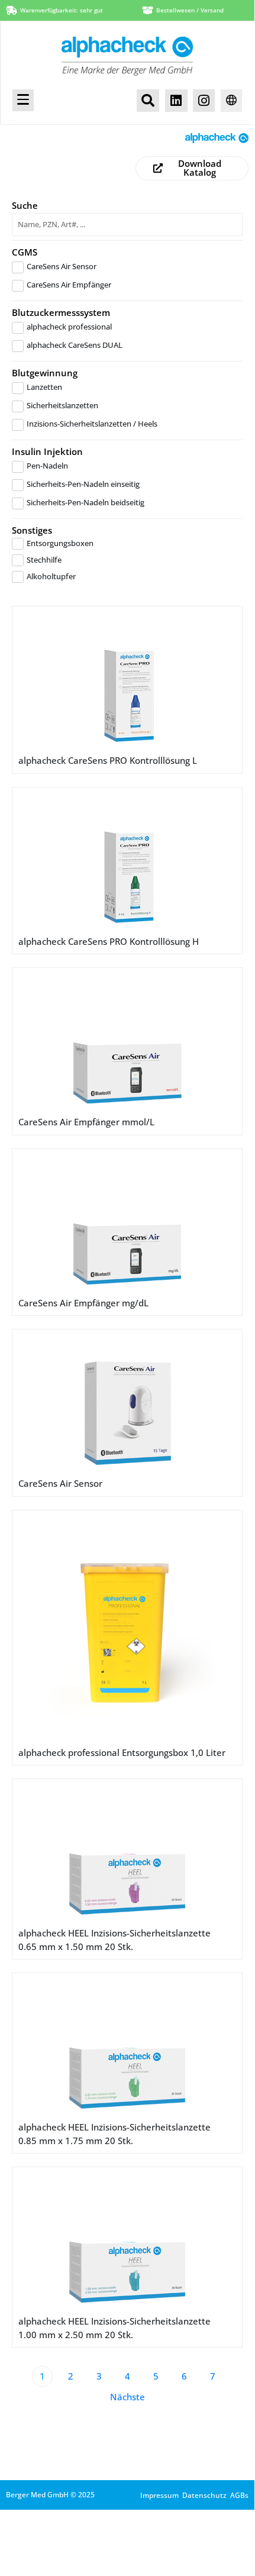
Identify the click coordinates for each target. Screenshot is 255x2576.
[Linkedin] (176, 100)
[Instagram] (204, 100)
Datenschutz (204, 2495)
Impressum (159, 2495)
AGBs (239, 2495)
